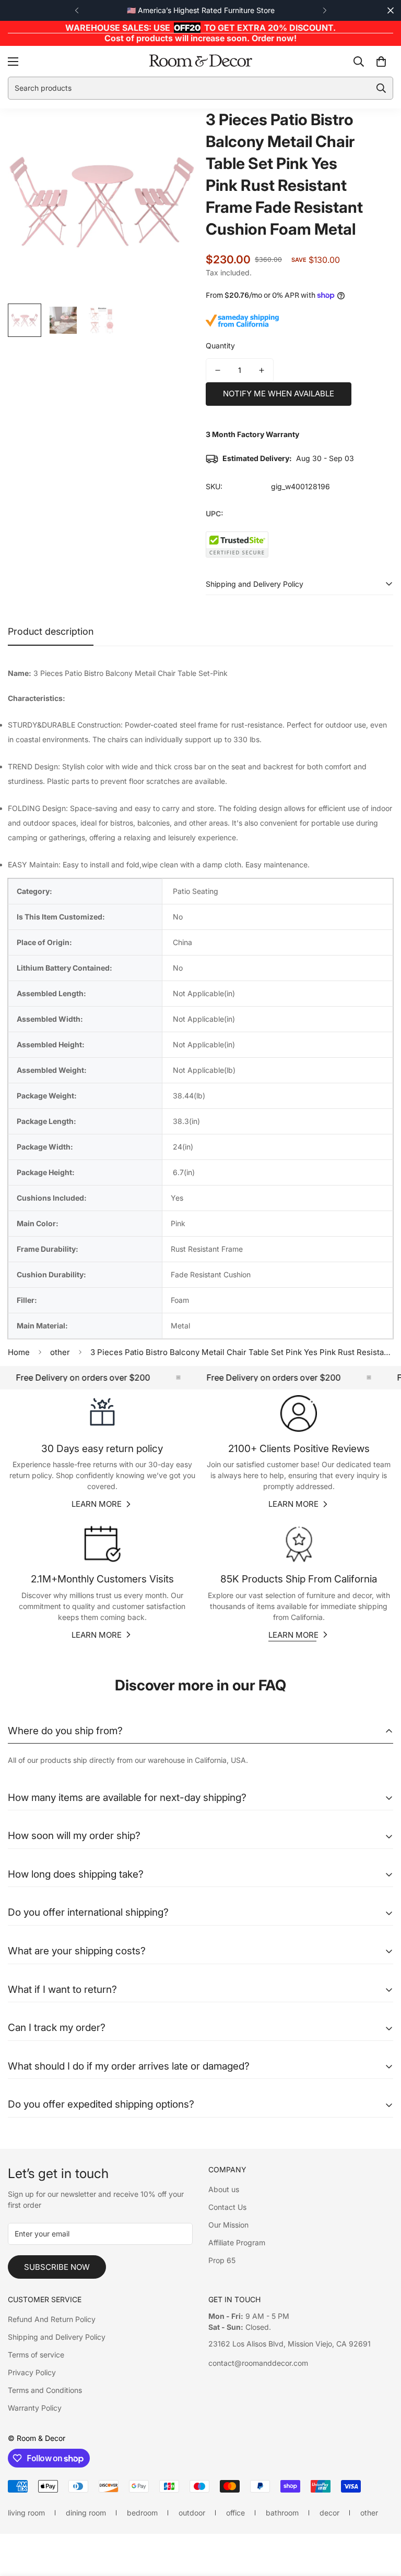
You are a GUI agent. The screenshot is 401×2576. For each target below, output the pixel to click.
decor (329, 2513)
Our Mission (228, 2225)
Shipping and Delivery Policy (57, 2337)
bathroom (282, 2513)
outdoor (192, 2513)
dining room (86, 2513)
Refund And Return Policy (52, 2319)
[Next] (325, 10)
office (235, 2513)
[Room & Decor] (200, 61)
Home (19, 1352)
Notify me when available (279, 394)
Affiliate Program (237, 2242)
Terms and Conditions (45, 2390)
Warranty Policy (35, 2408)
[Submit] (381, 88)
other (60, 1352)
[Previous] (76, 10)
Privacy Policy (32, 2372)
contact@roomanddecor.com (258, 2363)
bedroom (142, 2513)
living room (26, 2513)
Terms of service (36, 2355)
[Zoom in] (173, 131)
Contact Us (227, 2207)
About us (224, 2189)
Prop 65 (222, 2260)
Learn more (97, 1504)
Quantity (220, 346)
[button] (381, 61)
